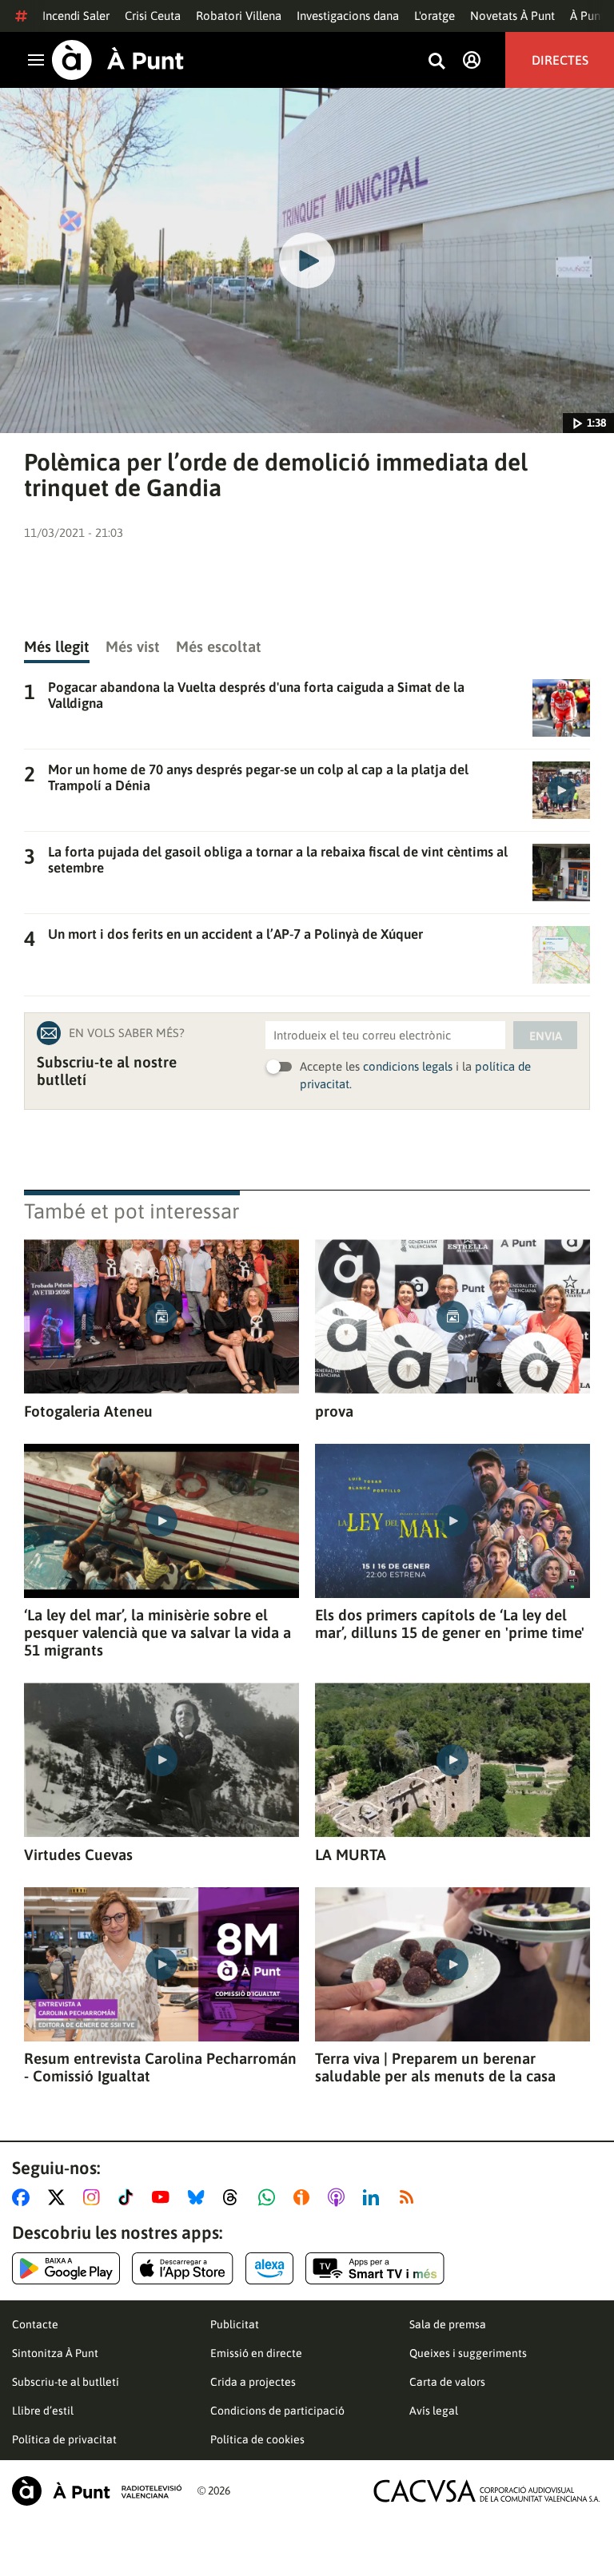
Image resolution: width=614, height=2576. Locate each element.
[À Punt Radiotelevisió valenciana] (97, 2491)
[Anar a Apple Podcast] (339, 2197)
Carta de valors (447, 2382)
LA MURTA (351, 1854)
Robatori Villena (239, 16)
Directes (560, 60)
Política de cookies (257, 2439)
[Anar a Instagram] (95, 2197)
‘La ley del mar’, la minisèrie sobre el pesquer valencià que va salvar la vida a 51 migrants (157, 1632)
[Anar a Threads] (235, 2197)
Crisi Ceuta (153, 16)
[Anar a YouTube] (164, 2197)
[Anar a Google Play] (66, 2268)
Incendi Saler (76, 16)
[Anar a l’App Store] (183, 2268)
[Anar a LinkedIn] (374, 2197)
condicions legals (408, 1066)
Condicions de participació (277, 2411)
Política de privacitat (64, 2439)
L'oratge (435, 16)
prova (334, 1411)
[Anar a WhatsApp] (270, 2197)
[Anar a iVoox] (305, 2197)
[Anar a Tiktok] (129, 2197)
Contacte (35, 2324)
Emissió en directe (256, 2353)
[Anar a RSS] (410, 2197)
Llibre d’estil (43, 2411)
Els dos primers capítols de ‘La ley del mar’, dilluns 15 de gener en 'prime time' (450, 1624)
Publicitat (235, 2324)
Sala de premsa (448, 2324)
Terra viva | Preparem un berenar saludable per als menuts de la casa (435, 2067)
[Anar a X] (60, 2197)
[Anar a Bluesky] (199, 2197)
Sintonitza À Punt (55, 2353)
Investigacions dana (348, 16)
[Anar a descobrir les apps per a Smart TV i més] (375, 2268)
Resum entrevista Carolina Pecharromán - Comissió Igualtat (160, 2067)
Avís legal (434, 2411)
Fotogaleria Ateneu (88, 1411)
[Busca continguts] (437, 62)
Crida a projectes (253, 2382)
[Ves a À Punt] (118, 60)
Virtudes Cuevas (78, 1854)
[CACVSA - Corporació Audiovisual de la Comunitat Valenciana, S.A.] (487, 2491)
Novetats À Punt (512, 16)
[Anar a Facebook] (24, 2197)
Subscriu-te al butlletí (66, 2382)
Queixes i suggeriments (468, 2353)
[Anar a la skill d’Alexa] (269, 2268)
